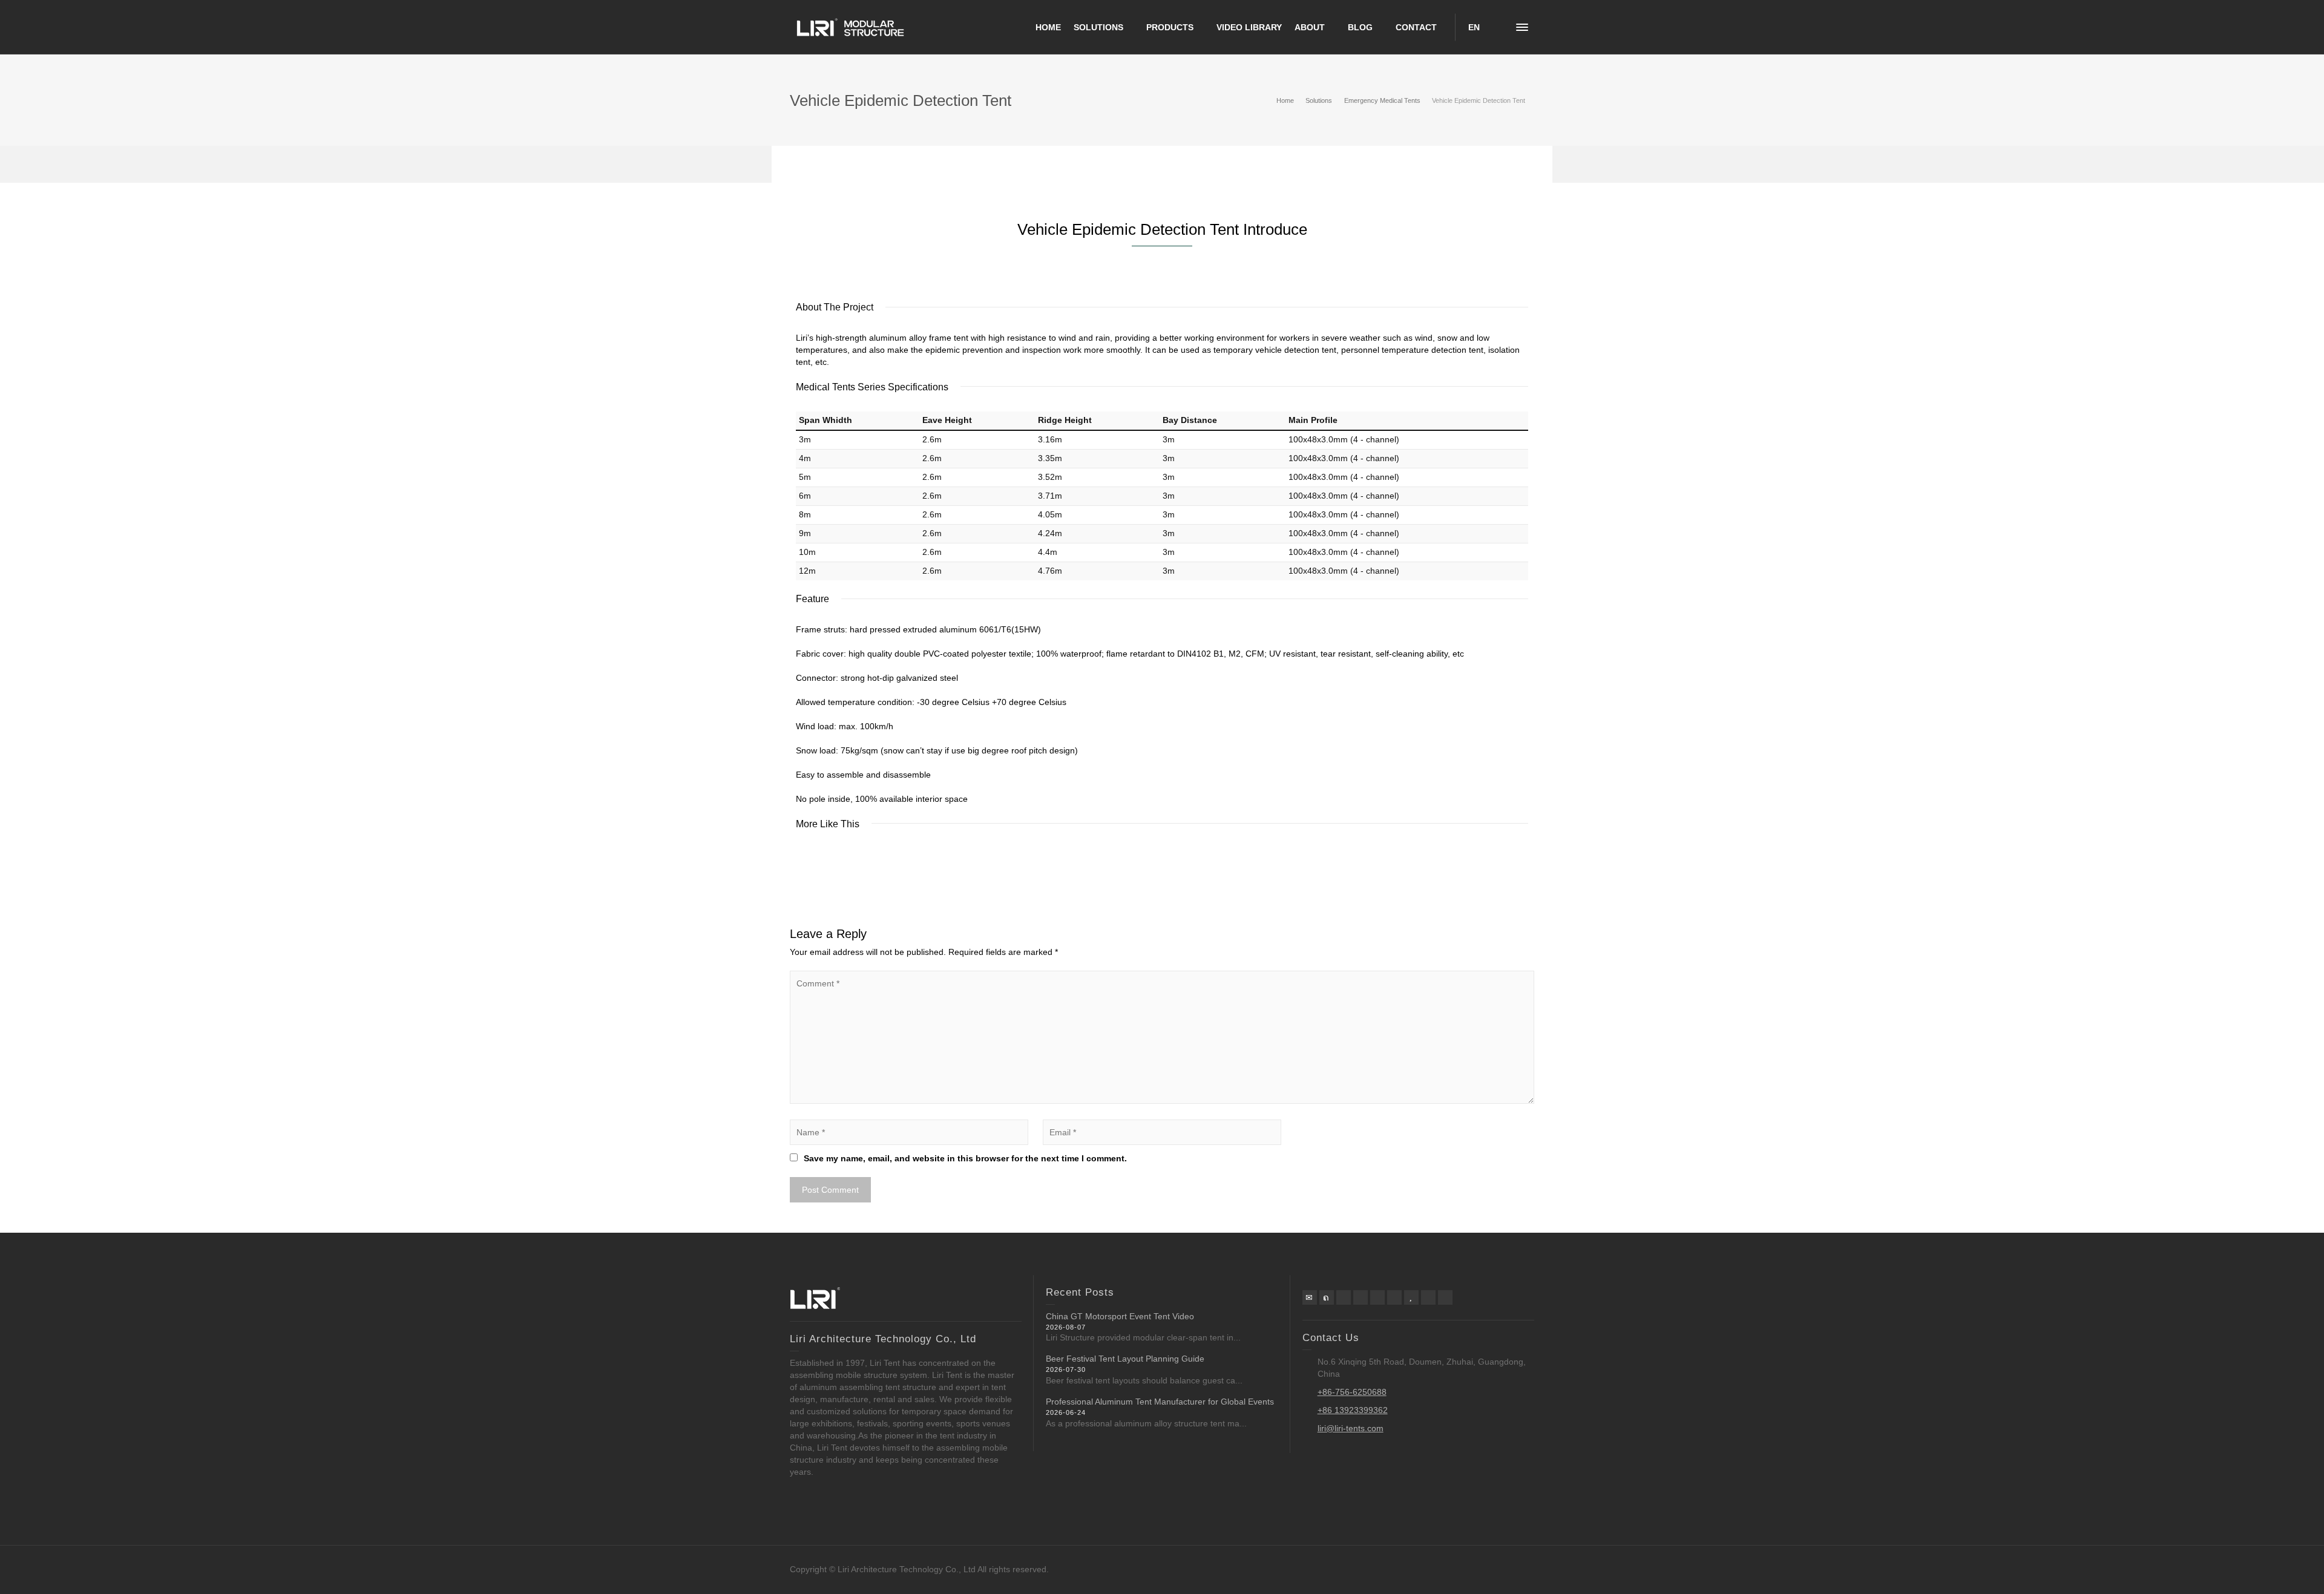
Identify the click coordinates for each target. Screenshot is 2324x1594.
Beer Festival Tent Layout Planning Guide (1125, 1359)
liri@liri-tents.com (1351, 1428)
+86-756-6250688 (1352, 1392)
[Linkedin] (1377, 1297)
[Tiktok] (1445, 1297)
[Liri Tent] (850, 27)
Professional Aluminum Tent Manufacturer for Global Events (1160, 1402)
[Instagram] (1394, 1297)
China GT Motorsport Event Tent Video (1120, 1316)
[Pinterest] (1361, 1297)
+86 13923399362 (1353, 1410)
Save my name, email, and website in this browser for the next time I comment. (965, 1158)
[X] (1327, 1297)
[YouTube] (1411, 1297)
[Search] (1498, 27)
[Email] (1310, 1297)
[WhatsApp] (1428, 1297)
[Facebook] (1344, 1297)
